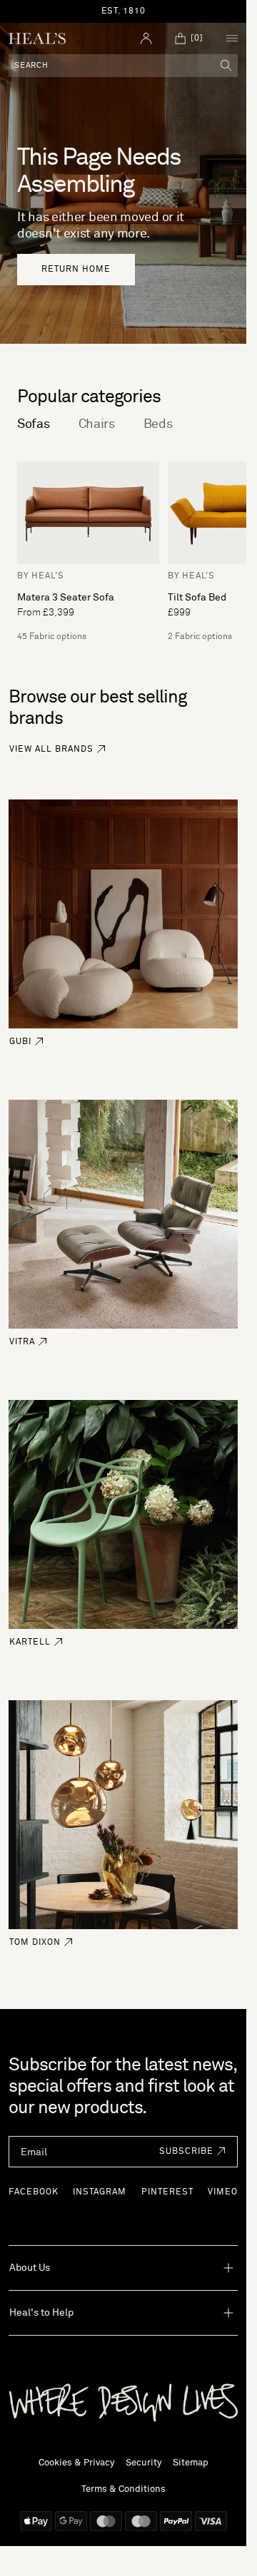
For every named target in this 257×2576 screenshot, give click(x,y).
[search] (226, 66)
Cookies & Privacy (76, 2463)
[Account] (146, 39)
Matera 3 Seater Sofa (66, 598)
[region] (124, 11)
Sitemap (191, 2463)
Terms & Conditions (124, 2489)
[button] (188, 2152)
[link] (76, 270)
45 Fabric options (52, 637)
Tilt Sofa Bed (197, 598)
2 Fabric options (200, 637)
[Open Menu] (232, 39)
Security (143, 2463)
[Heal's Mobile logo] (37, 39)
